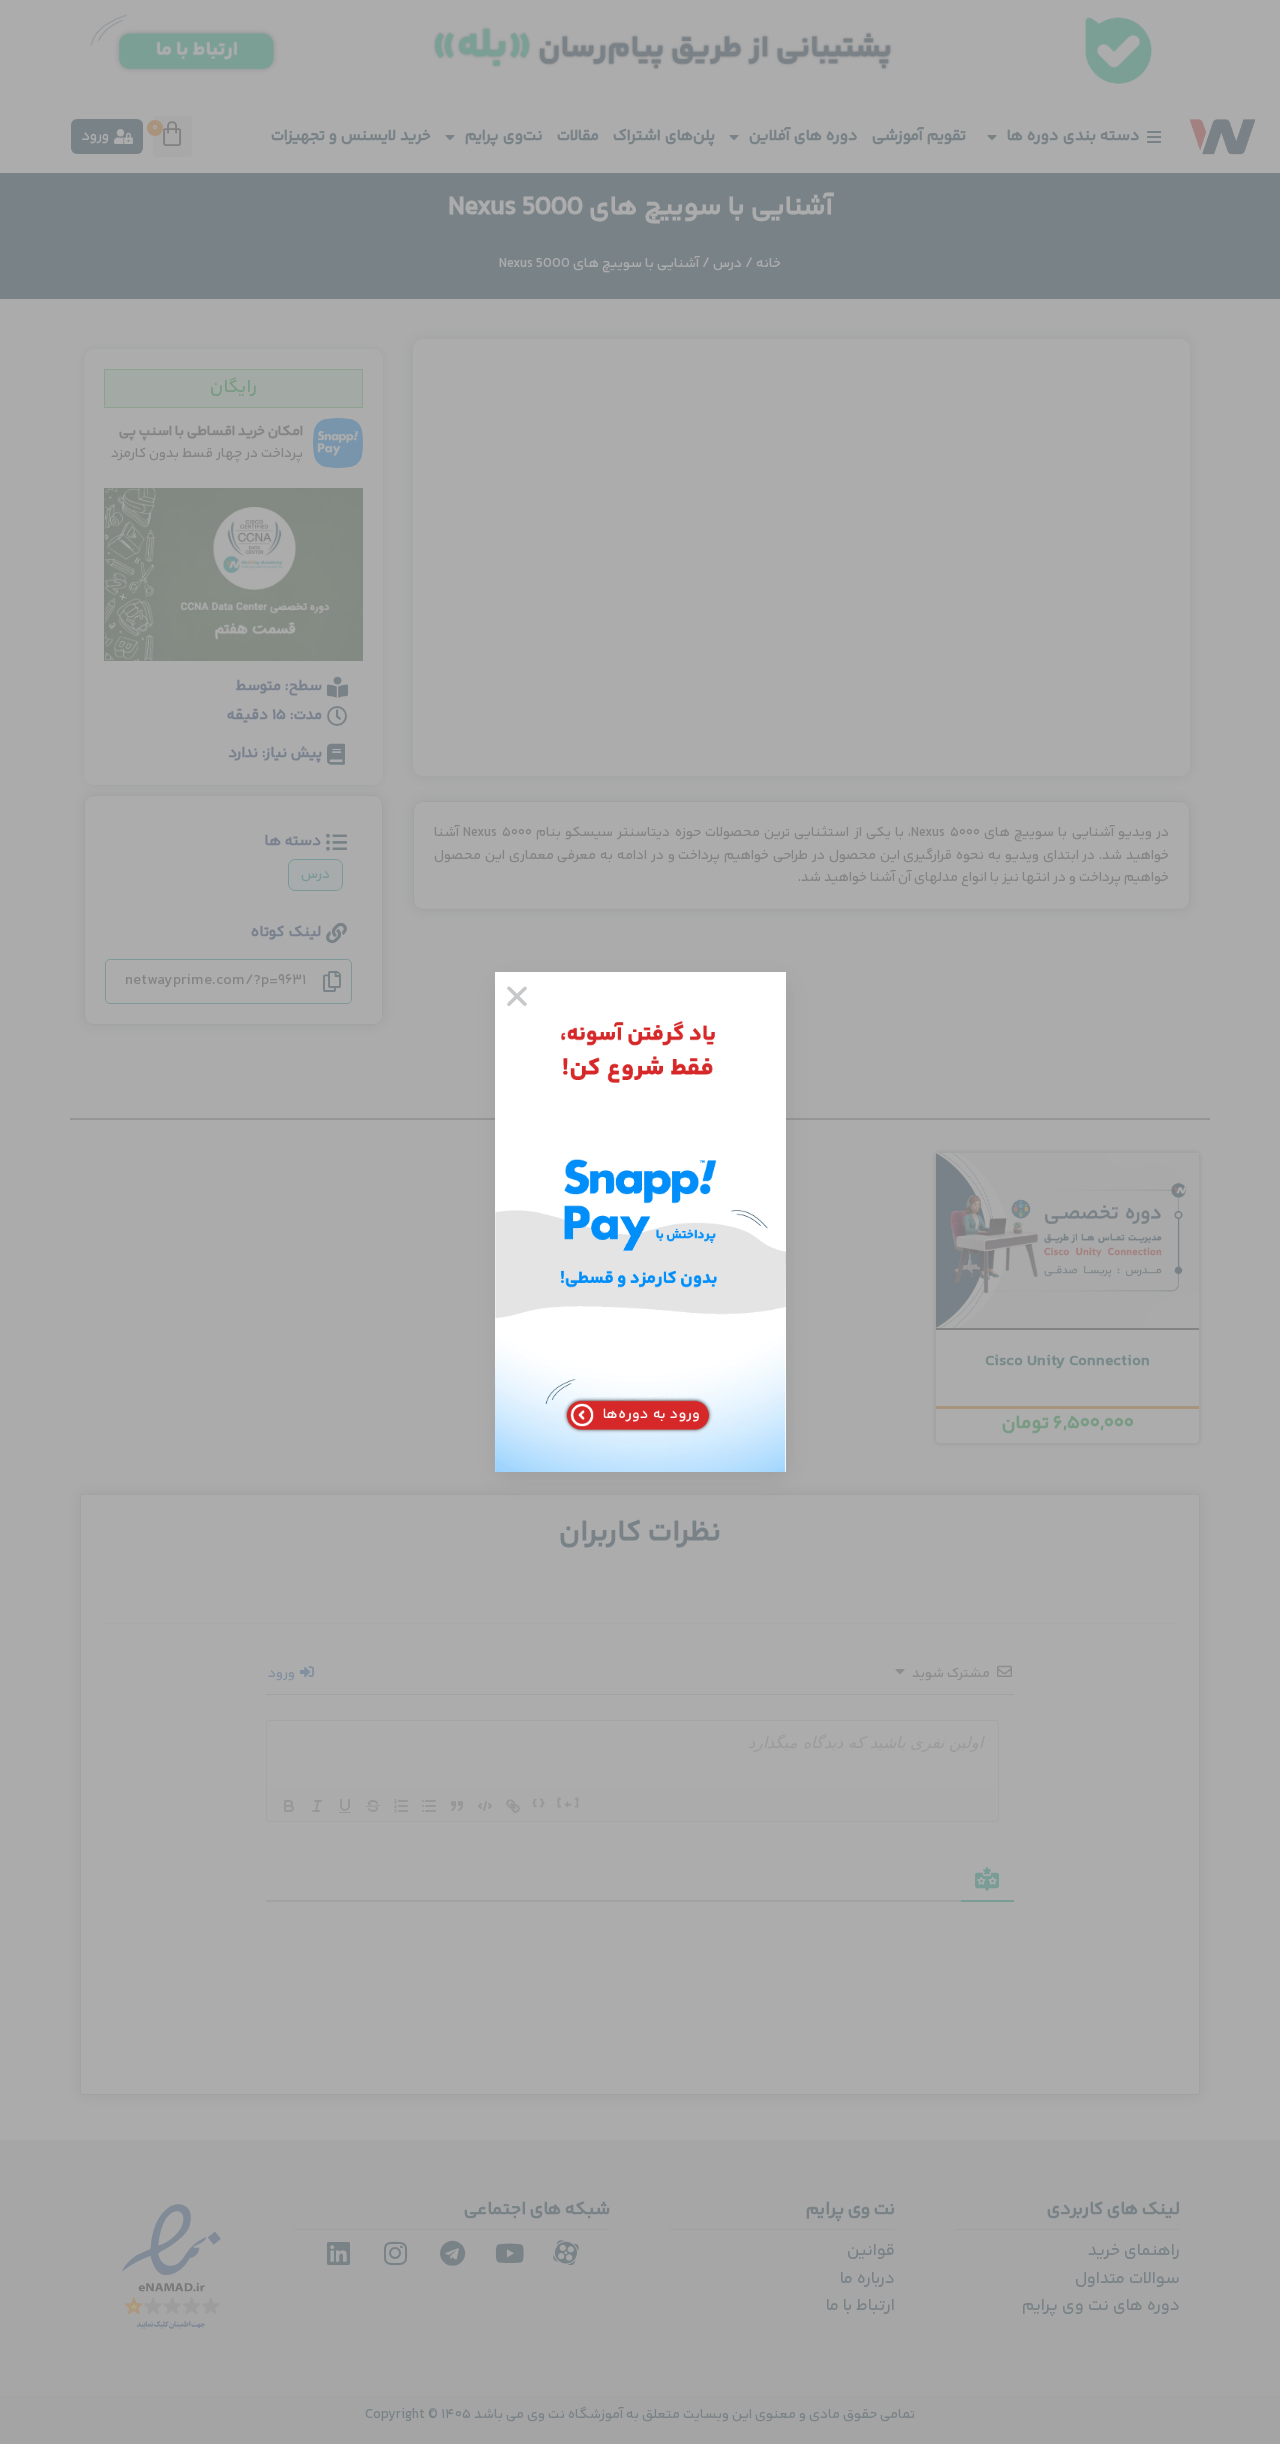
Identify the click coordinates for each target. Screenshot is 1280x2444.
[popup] (640, 1222)
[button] (517, 996)
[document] (640, 1222)
